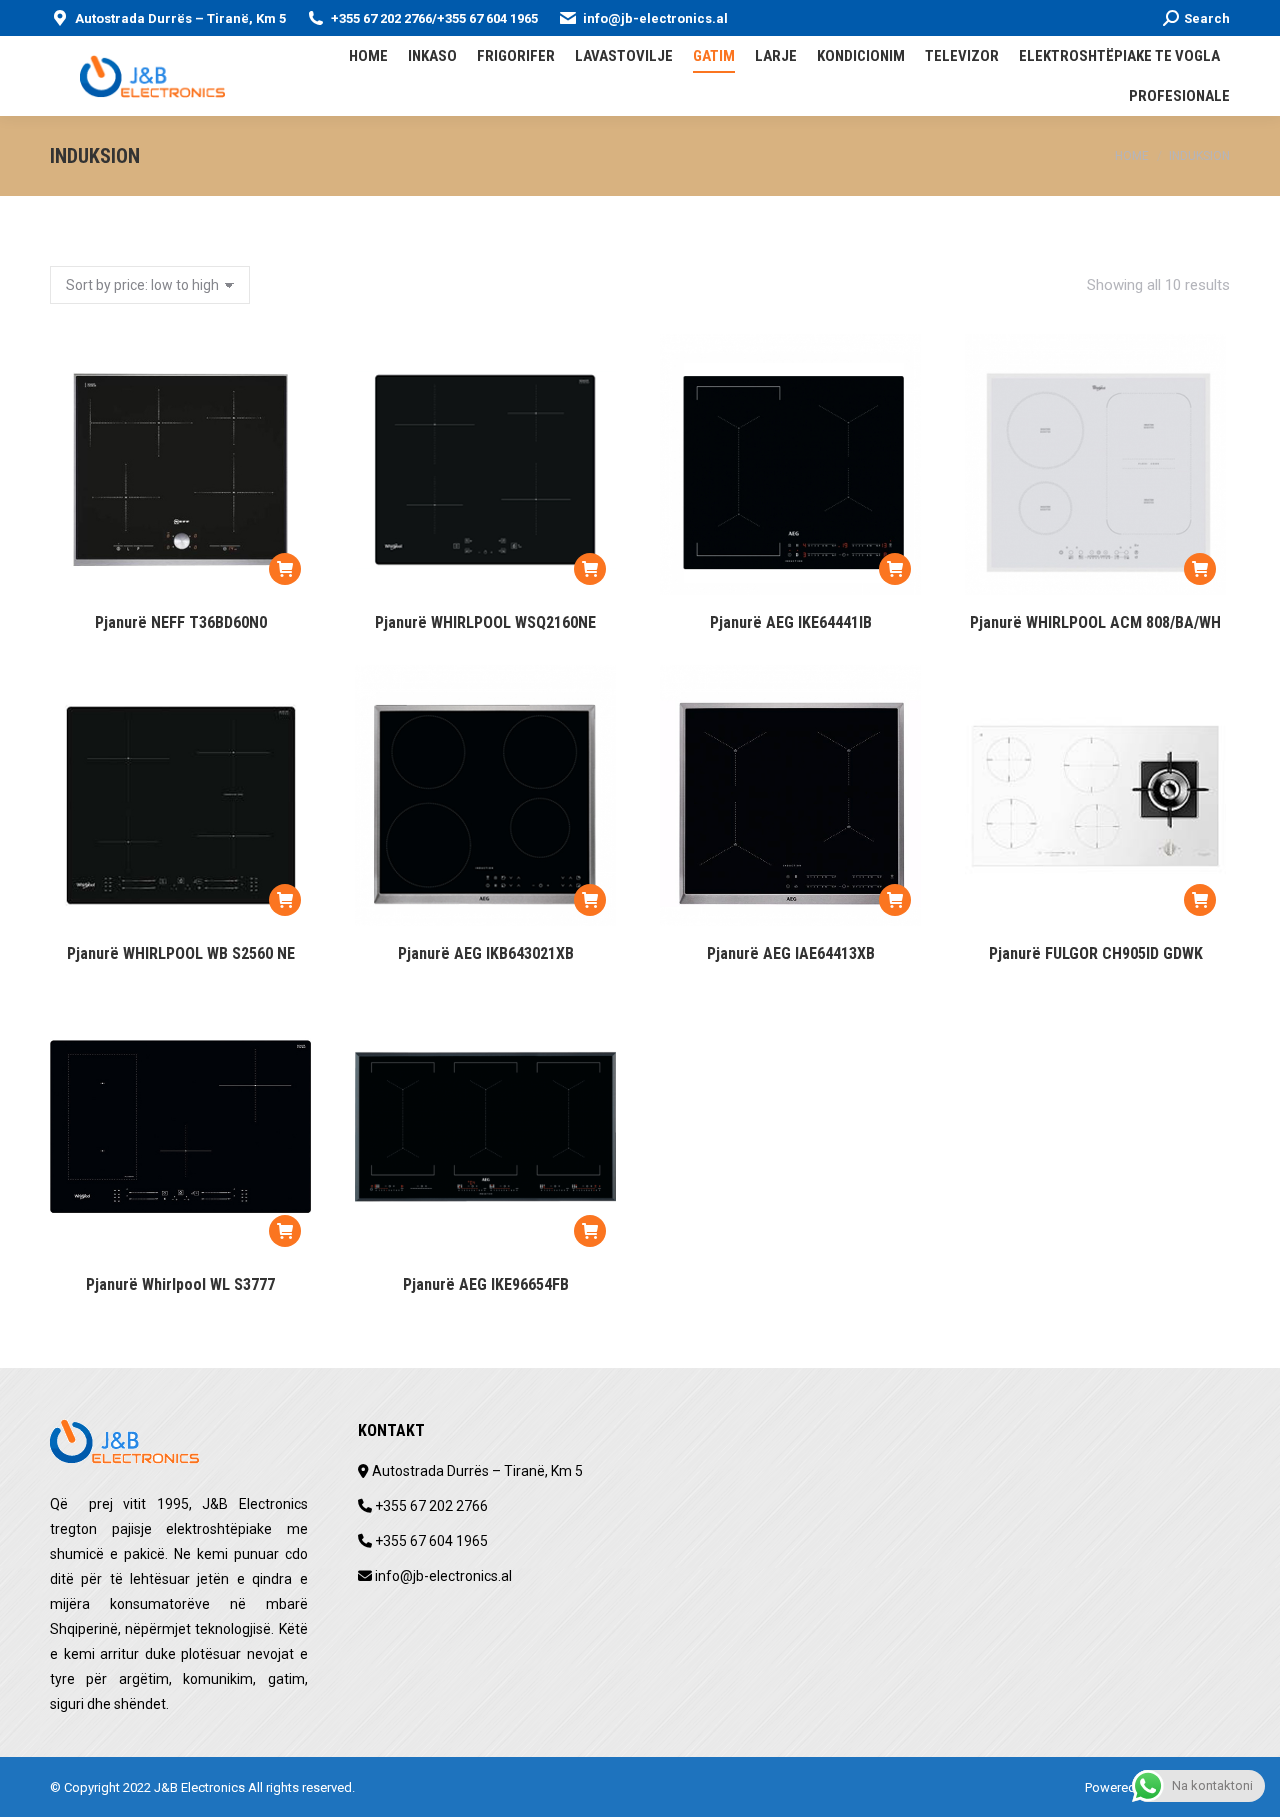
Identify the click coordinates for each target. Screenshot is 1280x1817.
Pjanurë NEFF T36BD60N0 (181, 622)
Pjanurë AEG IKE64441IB (791, 622)
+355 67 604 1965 (487, 18)
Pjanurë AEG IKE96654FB (486, 1284)
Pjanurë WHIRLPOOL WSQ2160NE (485, 622)
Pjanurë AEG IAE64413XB (791, 953)
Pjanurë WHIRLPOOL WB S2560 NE (181, 953)
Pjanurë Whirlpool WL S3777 (180, 1284)
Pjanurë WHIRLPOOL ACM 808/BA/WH (1095, 622)
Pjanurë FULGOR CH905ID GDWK (1096, 953)
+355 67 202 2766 (381, 18)
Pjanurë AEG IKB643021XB (486, 953)
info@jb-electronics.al (655, 18)
